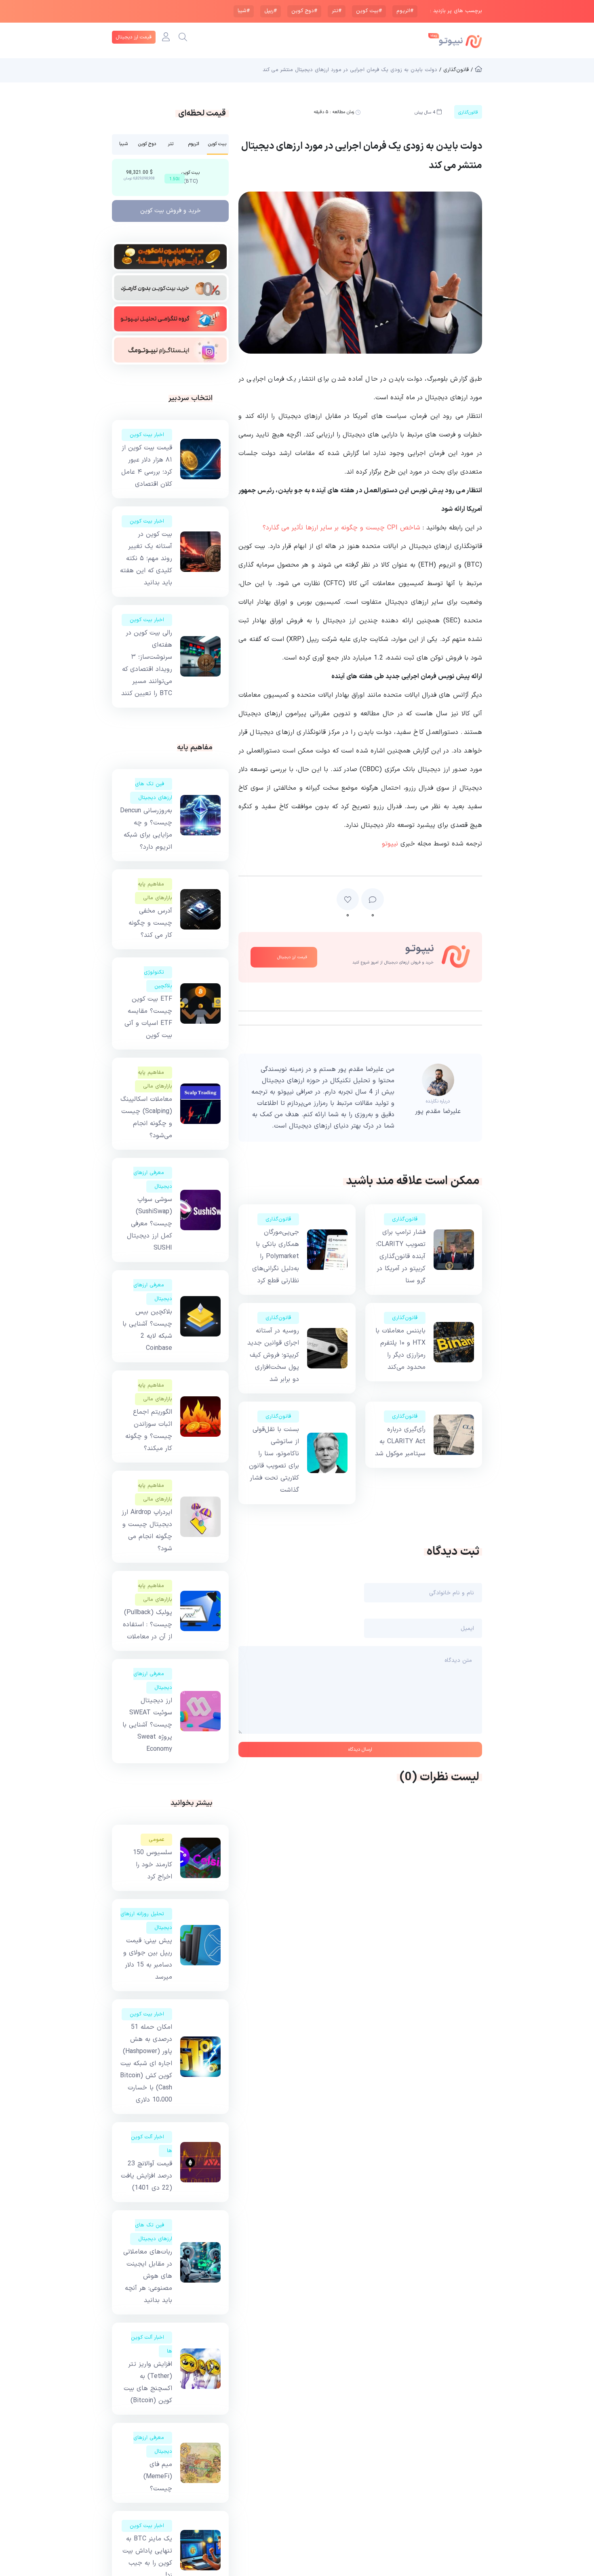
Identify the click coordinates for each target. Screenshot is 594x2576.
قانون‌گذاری (405, 1219)
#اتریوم (405, 11)
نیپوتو (390, 844)
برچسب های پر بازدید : (456, 11)
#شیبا (244, 11)
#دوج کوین (304, 11)
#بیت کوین (369, 11)
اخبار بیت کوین (147, 435)
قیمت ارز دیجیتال (134, 37)
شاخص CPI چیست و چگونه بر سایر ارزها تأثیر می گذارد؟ (341, 528)
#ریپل (271, 11)
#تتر (337, 11)
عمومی (156, 1840)
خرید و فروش (171, 211)
